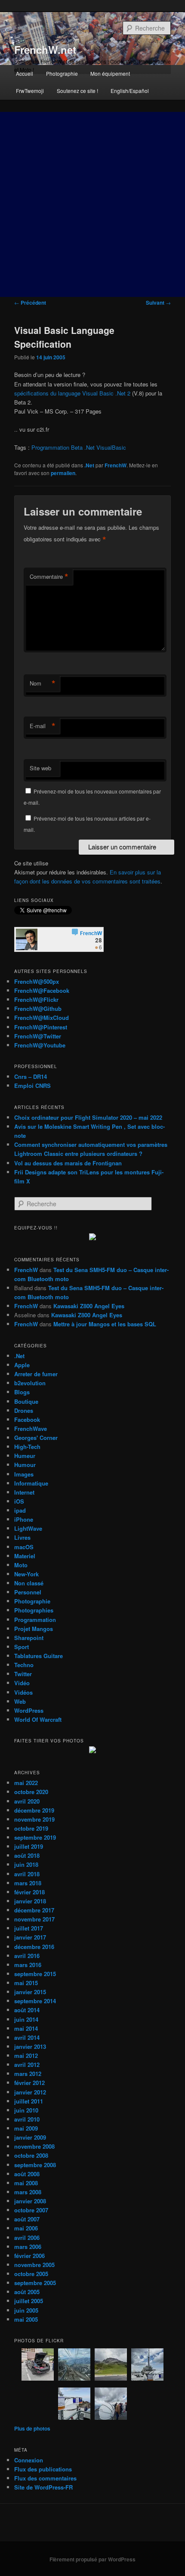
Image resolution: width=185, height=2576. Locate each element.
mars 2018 (28, 1883)
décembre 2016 (34, 1947)
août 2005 (27, 2292)
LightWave (28, 1528)
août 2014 (27, 2010)
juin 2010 (26, 2110)
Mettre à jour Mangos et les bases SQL (105, 1324)
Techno (24, 1665)
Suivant (158, 303)
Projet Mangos (34, 1629)
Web (20, 1701)
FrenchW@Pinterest (41, 1027)
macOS (24, 1547)
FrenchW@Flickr (36, 999)
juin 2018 (26, 1864)
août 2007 (27, 2219)
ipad (20, 1510)
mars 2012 (28, 2074)
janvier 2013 (30, 2046)
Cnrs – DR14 (31, 1076)
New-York (26, 1574)
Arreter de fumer (36, 1374)
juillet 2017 (29, 1928)
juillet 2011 (29, 2101)
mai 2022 (26, 1783)
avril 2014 (27, 2037)
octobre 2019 (31, 1828)
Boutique (26, 1401)
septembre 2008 (35, 2165)
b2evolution (30, 1383)
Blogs (22, 1392)
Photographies (34, 1610)
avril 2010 (27, 2119)
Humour (25, 1465)
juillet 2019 (29, 1846)
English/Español (130, 91)
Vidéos (23, 1692)
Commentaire (49, 577)
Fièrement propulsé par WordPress (92, 2559)
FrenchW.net (45, 49)
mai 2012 (26, 2056)
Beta (77, 447)
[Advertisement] (92, 204)
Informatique (31, 1483)
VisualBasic (111, 447)
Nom (43, 683)
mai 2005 (26, 2319)
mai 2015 (26, 1983)
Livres (22, 1537)
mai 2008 (26, 2183)
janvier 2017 (30, 1937)
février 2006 (29, 2256)
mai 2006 (26, 2228)
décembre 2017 (34, 1910)
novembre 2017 (34, 1919)
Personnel (28, 1592)
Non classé (29, 1583)
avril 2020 (27, 1801)
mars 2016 (28, 1965)
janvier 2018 (30, 1901)
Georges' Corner (36, 1438)
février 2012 (29, 2083)
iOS (19, 1501)
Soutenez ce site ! (77, 91)
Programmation (50, 447)
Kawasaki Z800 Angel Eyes (89, 1306)
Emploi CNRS (32, 1086)
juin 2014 (26, 2019)
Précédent (30, 303)
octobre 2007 (31, 2210)
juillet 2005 (29, 2301)
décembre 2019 (34, 1810)
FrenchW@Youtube (40, 1045)
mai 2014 (26, 2028)
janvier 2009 (30, 2137)
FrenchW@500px (37, 981)
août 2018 (27, 1855)
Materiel (25, 1556)
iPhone (24, 1519)
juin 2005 (26, 2310)
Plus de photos (32, 2428)
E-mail (43, 726)
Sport (22, 1647)
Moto (21, 1565)
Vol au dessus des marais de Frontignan (68, 1163)
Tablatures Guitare (39, 1656)
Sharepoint (29, 1638)
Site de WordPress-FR (43, 2487)
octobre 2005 (31, 2274)
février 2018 (29, 1892)
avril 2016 (27, 1956)
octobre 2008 (31, 2155)
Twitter (23, 1674)
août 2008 (27, 2174)
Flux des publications (43, 2469)
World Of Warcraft (38, 1719)
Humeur (25, 1456)
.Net (89, 447)
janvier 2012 (30, 2092)
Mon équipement (110, 73)
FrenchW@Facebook (42, 990)
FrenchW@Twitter (38, 1036)
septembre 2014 (35, 2001)
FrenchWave (31, 1429)
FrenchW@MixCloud (42, 1018)
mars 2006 (28, 2247)
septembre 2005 (35, 2283)
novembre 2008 (34, 2146)
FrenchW (116, 465)
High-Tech (27, 1447)
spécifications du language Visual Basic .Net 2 (72, 393)
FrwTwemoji (30, 91)
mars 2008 (28, 2192)
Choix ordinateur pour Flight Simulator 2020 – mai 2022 (88, 1117)
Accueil (25, 73)
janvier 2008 (30, 2201)
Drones (24, 1410)
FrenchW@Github (38, 1008)
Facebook (27, 1419)
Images (24, 1474)
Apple (22, 1365)
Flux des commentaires (45, 2478)
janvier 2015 (30, 1992)
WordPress (29, 1710)
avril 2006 (27, 2238)
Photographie (62, 73)
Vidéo (22, 1683)
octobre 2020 (31, 1792)
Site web (40, 768)
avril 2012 (27, 2065)
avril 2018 (27, 1874)
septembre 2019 (35, 1837)
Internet (24, 1492)
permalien (63, 473)
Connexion (29, 2460)
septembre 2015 (35, 1974)
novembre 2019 (34, 1819)
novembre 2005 (34, 2265)
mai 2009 (26, 2128)
